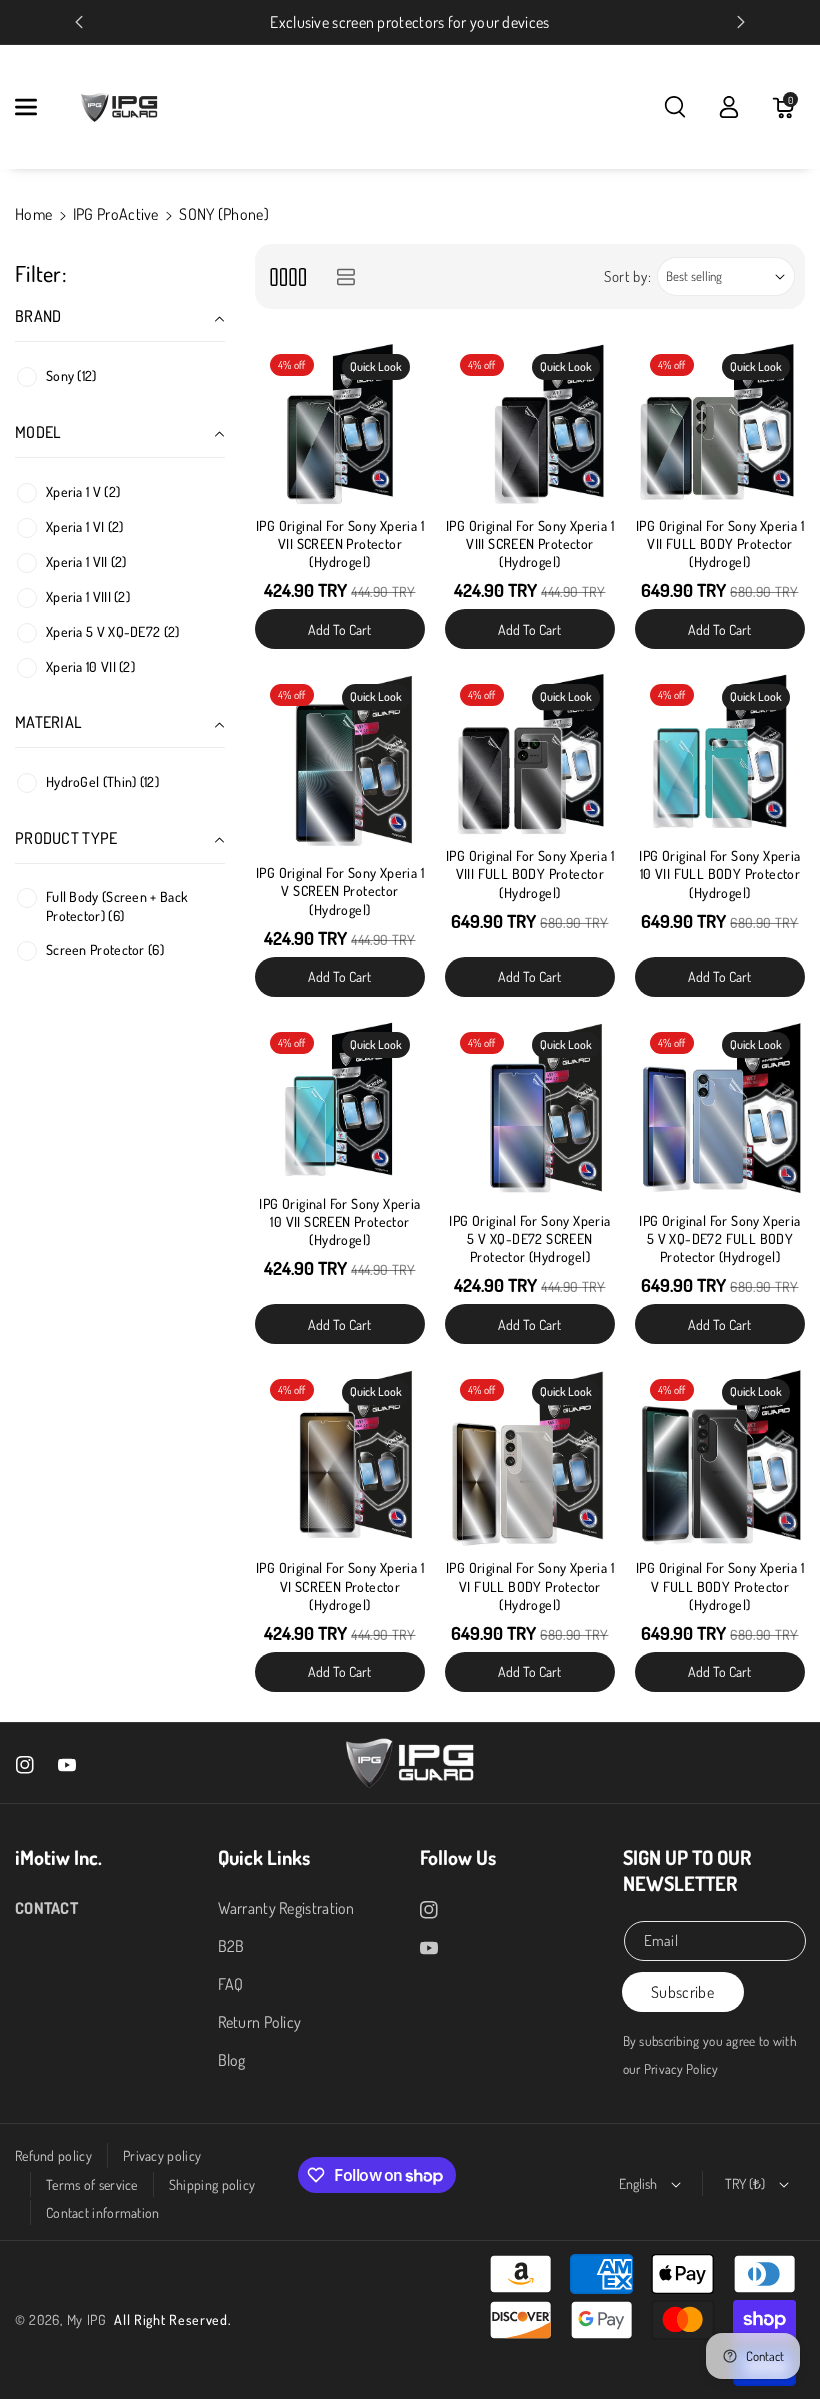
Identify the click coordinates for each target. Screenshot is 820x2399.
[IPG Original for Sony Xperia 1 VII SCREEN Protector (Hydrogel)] (340, 424)
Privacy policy (162, 2155)
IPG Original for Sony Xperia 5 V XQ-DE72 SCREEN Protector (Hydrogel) (529, 1238)
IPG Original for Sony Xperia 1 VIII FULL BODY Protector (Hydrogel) (530, 873)
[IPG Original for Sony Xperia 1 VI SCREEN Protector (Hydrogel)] (340, 1457)
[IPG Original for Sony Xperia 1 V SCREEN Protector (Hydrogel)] (340, 762)
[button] (37, 107)
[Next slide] (741, 22)
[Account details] (729, 107)
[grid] (287, 276)
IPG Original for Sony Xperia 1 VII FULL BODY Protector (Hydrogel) (720, 543)
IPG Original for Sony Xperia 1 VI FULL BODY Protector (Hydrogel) (530, 1585)
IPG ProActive (116, 214)
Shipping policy (212, 2184)
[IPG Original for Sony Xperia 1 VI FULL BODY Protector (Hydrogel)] (530, 1457)
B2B (231, 1946)
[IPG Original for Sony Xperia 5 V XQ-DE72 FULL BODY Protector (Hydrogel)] (720, 1110)
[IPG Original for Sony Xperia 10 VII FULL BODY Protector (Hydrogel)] (720, 754)
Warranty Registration (286, 1908)
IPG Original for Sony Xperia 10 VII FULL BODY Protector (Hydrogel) (719, 873)
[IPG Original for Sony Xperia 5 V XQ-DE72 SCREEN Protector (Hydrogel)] (530, 1110)
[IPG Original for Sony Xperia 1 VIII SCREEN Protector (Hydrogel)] (530, 424)
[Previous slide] (79, 22)
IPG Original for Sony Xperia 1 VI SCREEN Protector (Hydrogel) (340, 1585)
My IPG (87, 2319)
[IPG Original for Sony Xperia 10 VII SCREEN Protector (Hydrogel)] (340, 1102)
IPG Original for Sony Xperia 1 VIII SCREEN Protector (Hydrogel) (530, 543)
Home (33, 214)
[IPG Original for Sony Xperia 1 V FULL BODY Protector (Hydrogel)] (720, 1457)
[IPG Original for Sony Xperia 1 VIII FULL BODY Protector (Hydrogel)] (530, 754)
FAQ (231, 1984)
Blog (232, 2060)
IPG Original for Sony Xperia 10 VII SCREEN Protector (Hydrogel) (339, 1221)
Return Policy (260, 2022)
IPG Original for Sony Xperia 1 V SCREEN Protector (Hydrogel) (340, 890)
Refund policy (53, 2155)
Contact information (103, 2212)
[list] (345, 276)
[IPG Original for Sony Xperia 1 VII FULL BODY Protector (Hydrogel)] (720, 424)
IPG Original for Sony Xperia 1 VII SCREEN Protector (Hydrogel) (340, 543)
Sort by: (628, 276)
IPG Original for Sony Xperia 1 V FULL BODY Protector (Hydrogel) (720, 1585)
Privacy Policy (681, 2068)
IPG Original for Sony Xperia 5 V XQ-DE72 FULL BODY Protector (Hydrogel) (719, 1238)
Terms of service (92, 2184)
